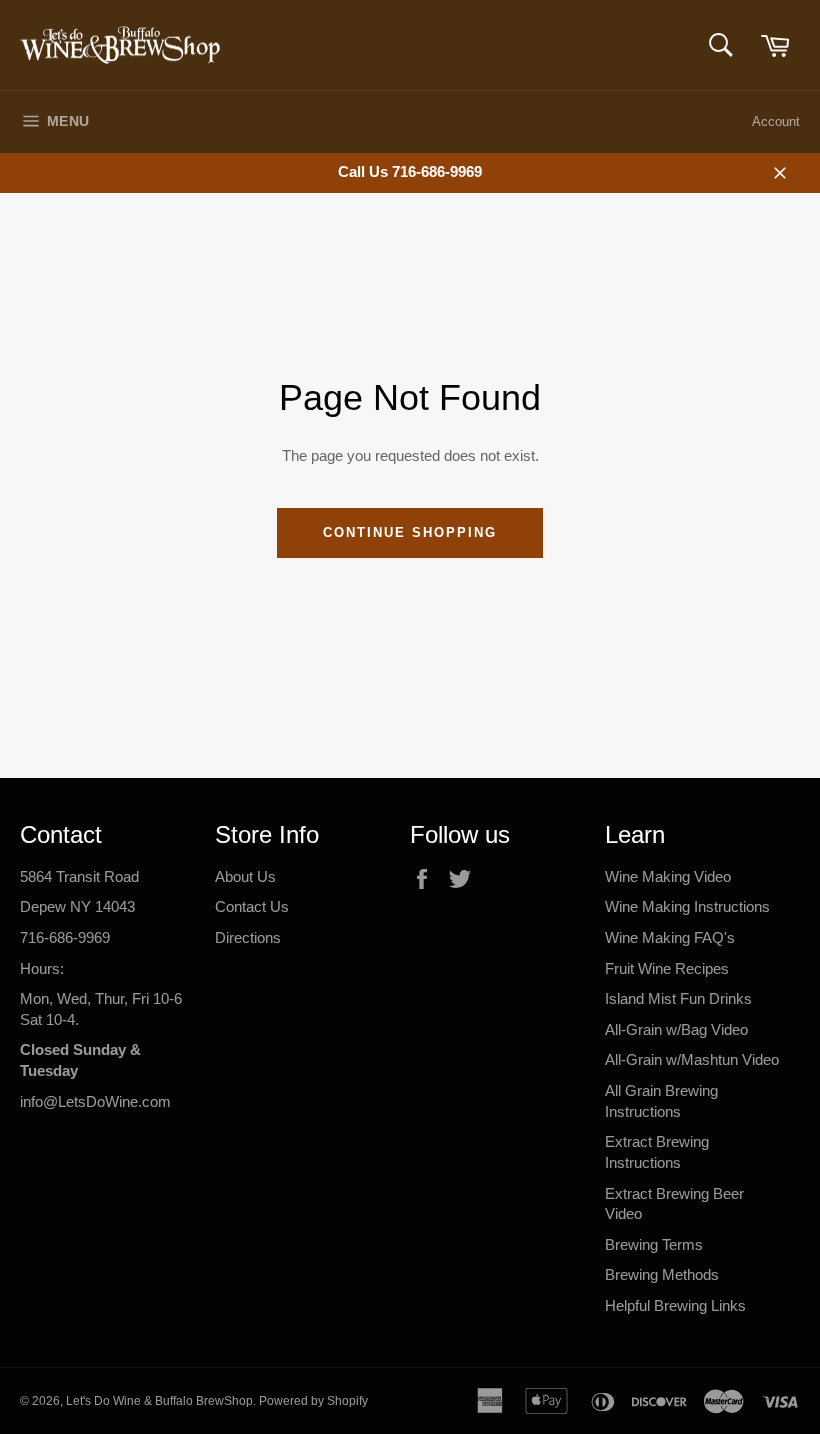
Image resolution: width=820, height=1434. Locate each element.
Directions (248, 937)
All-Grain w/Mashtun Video (692, 1059)
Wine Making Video (668, 876)
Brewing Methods (662, 1274)
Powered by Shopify (313, 1401)
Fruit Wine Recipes (667, 968)
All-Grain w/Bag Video (676, 1029)
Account (776, 121)
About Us (245, 876)
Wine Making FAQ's (670, 937)
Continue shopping (409, 532)
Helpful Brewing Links (675, 1305)
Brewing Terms (654, 1244)
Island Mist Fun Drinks (678, 998)
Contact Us (252, 906)
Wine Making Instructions (687, 906)
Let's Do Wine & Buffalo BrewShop (159, 1401)
